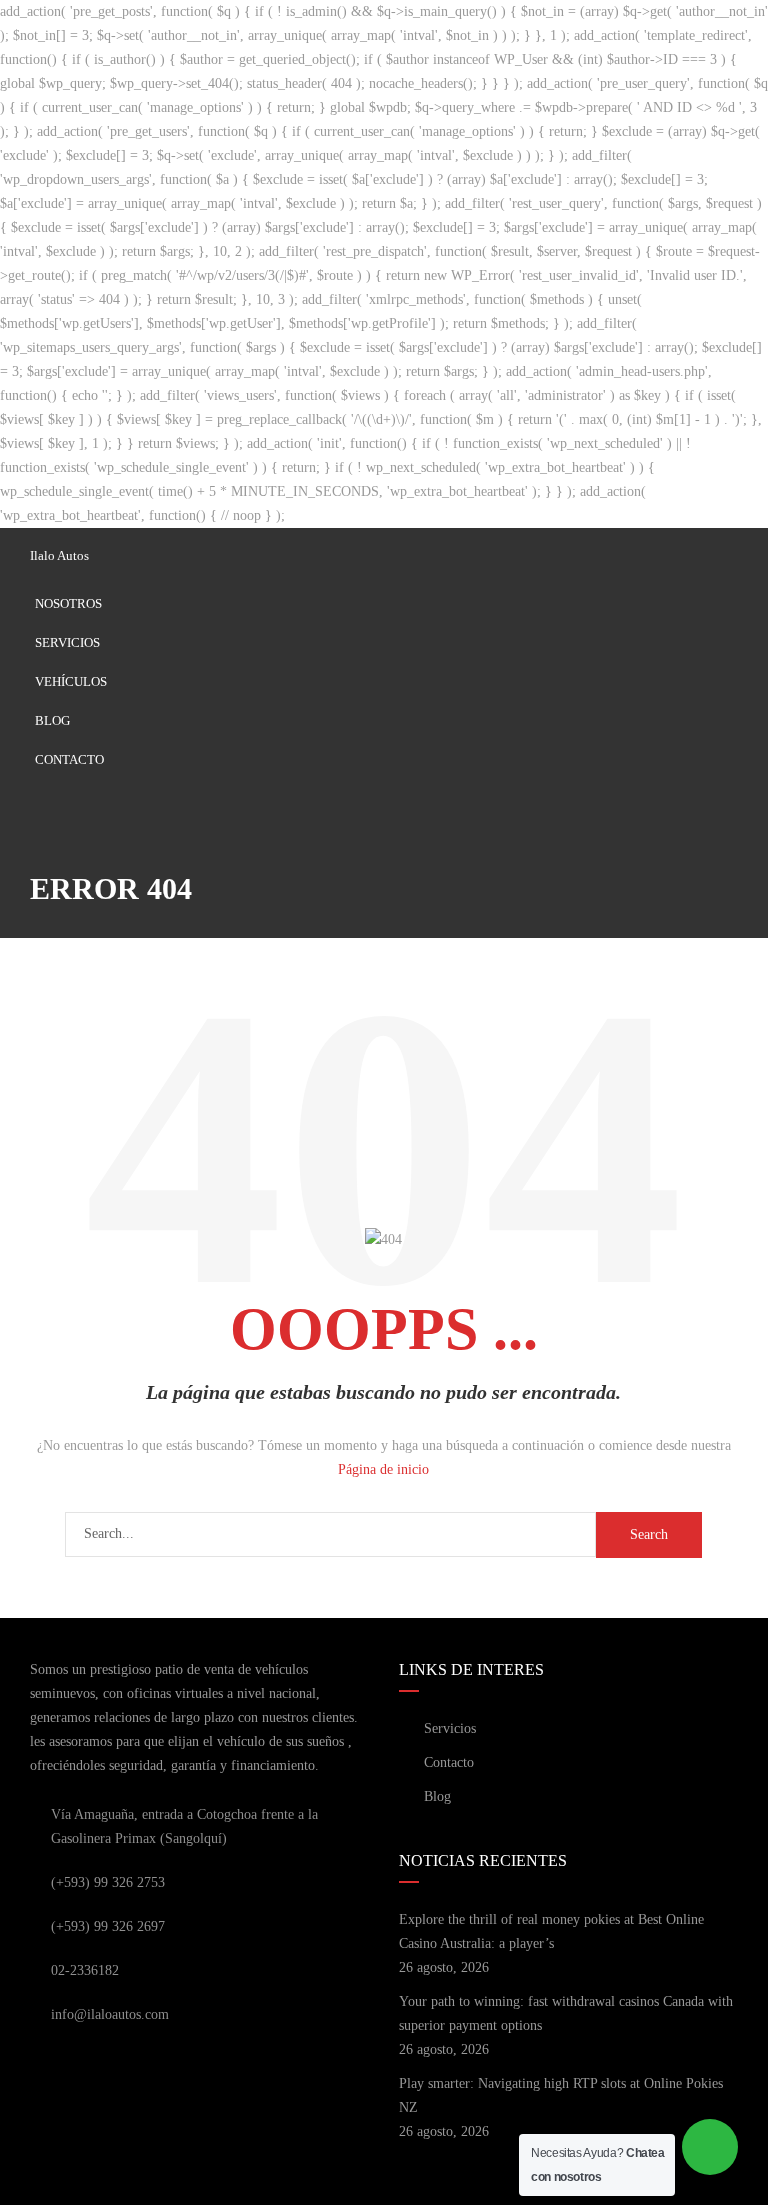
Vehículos (71, 681)
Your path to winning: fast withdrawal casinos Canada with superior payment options (566, 2013)
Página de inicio (383, 1469)
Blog (52, 720)
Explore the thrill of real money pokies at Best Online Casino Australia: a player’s (551, 1931)
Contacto (69, 759)
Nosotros (68, 603)
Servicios (67, 642)
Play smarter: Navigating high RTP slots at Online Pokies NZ (561, 2095)
